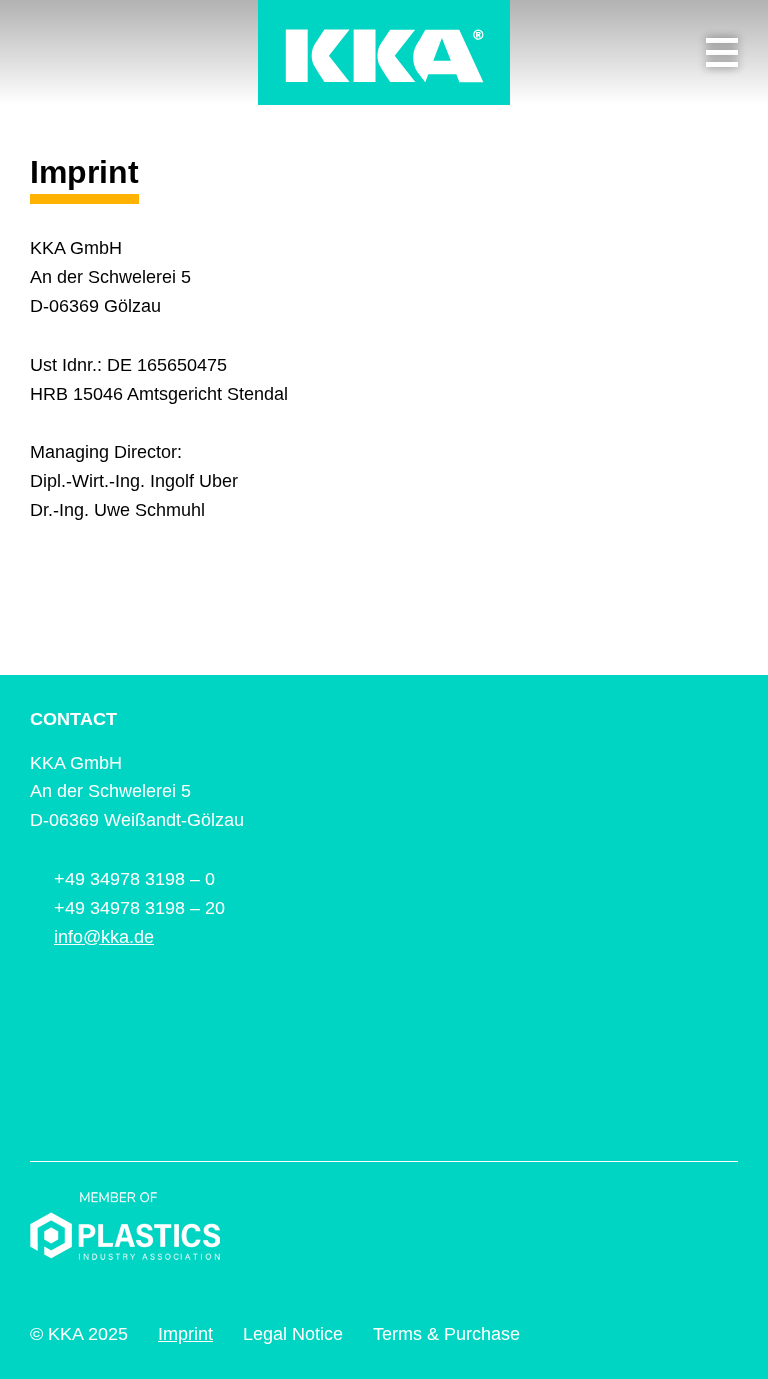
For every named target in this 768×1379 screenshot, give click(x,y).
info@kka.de (104, 937)
